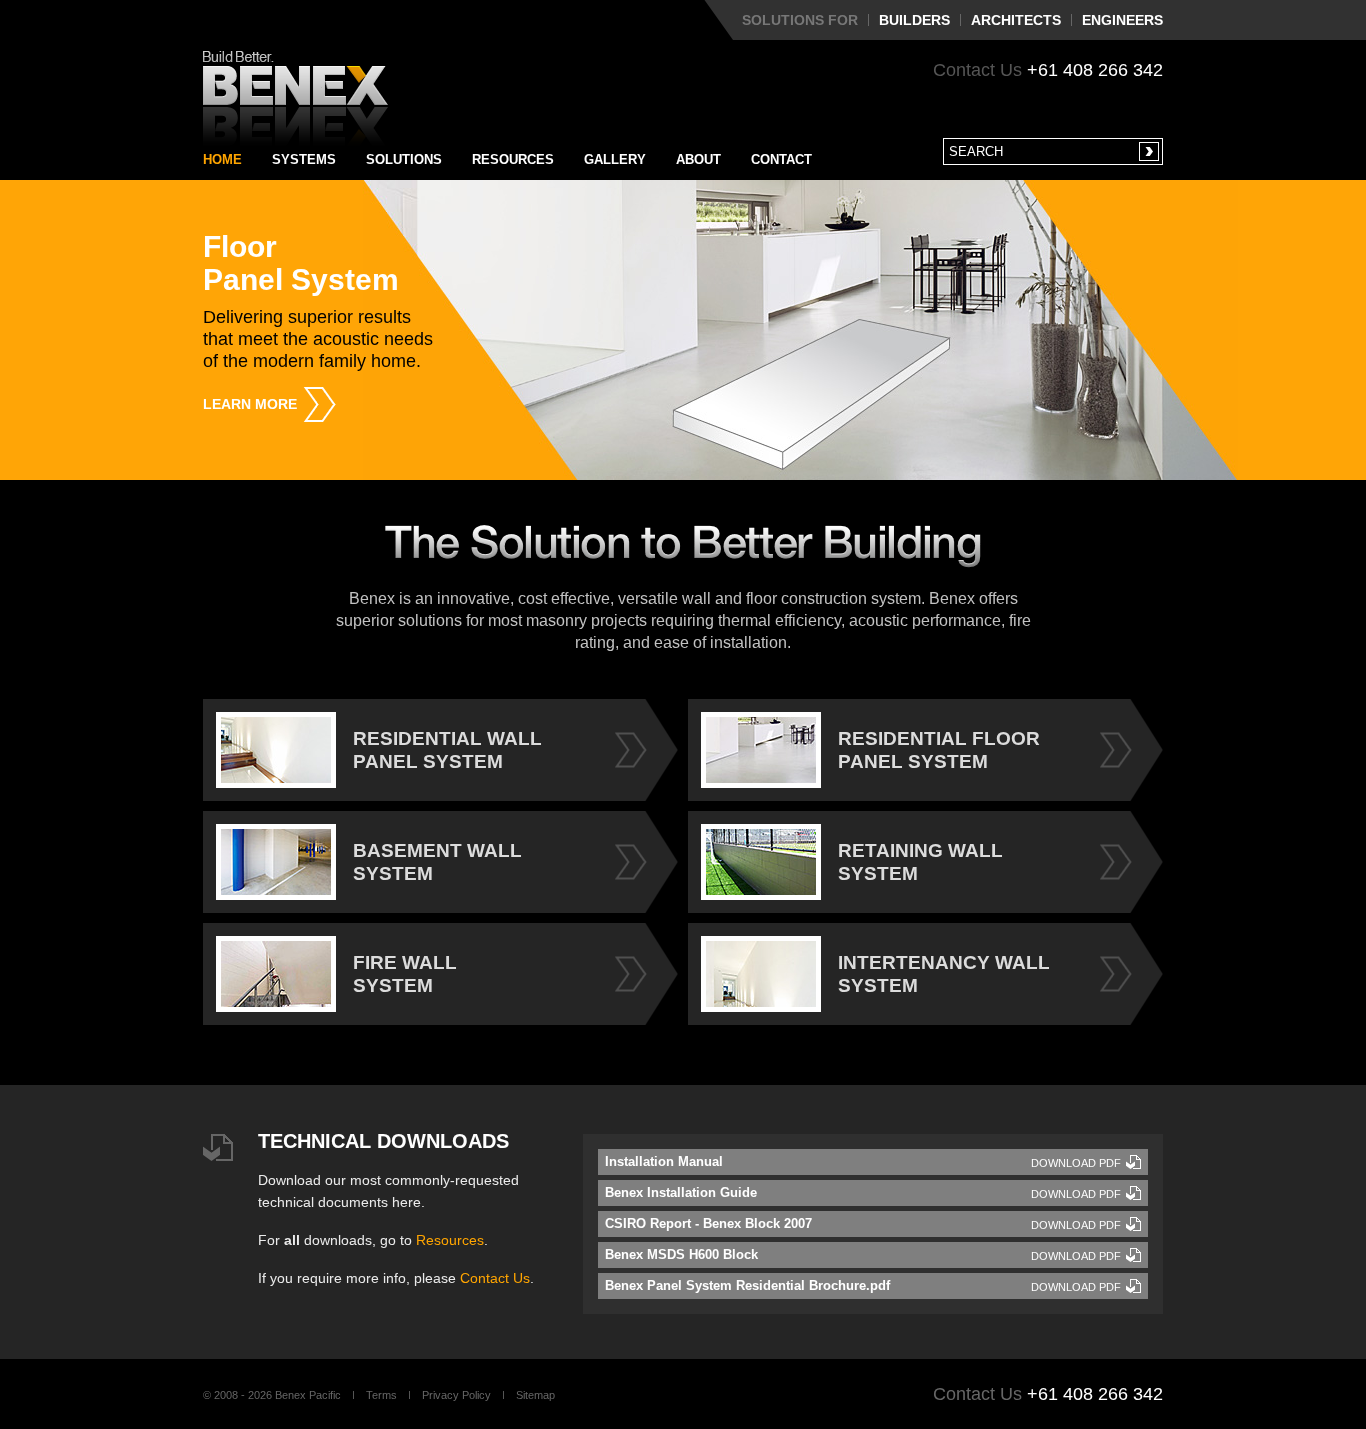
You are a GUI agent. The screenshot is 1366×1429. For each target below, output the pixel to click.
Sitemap (535, 1395)
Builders (914, 20)
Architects (1016, 20)
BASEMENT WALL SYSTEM (437, 862)
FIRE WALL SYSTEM (405, 974)
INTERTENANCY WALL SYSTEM (944, 974)
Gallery (615, 159)
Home (222, 159)
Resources (513, 159)
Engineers (1122, 20)
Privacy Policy (456, 1395)
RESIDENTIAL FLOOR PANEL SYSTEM (939, 750)
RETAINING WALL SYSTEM (920, 862)
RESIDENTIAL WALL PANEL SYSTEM (447, 750)
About (698, 159)
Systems (304, 159)
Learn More (250, 404)
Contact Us (495, 1278)
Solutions (404, 159)
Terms (381, 1395)
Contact (781, 159)
